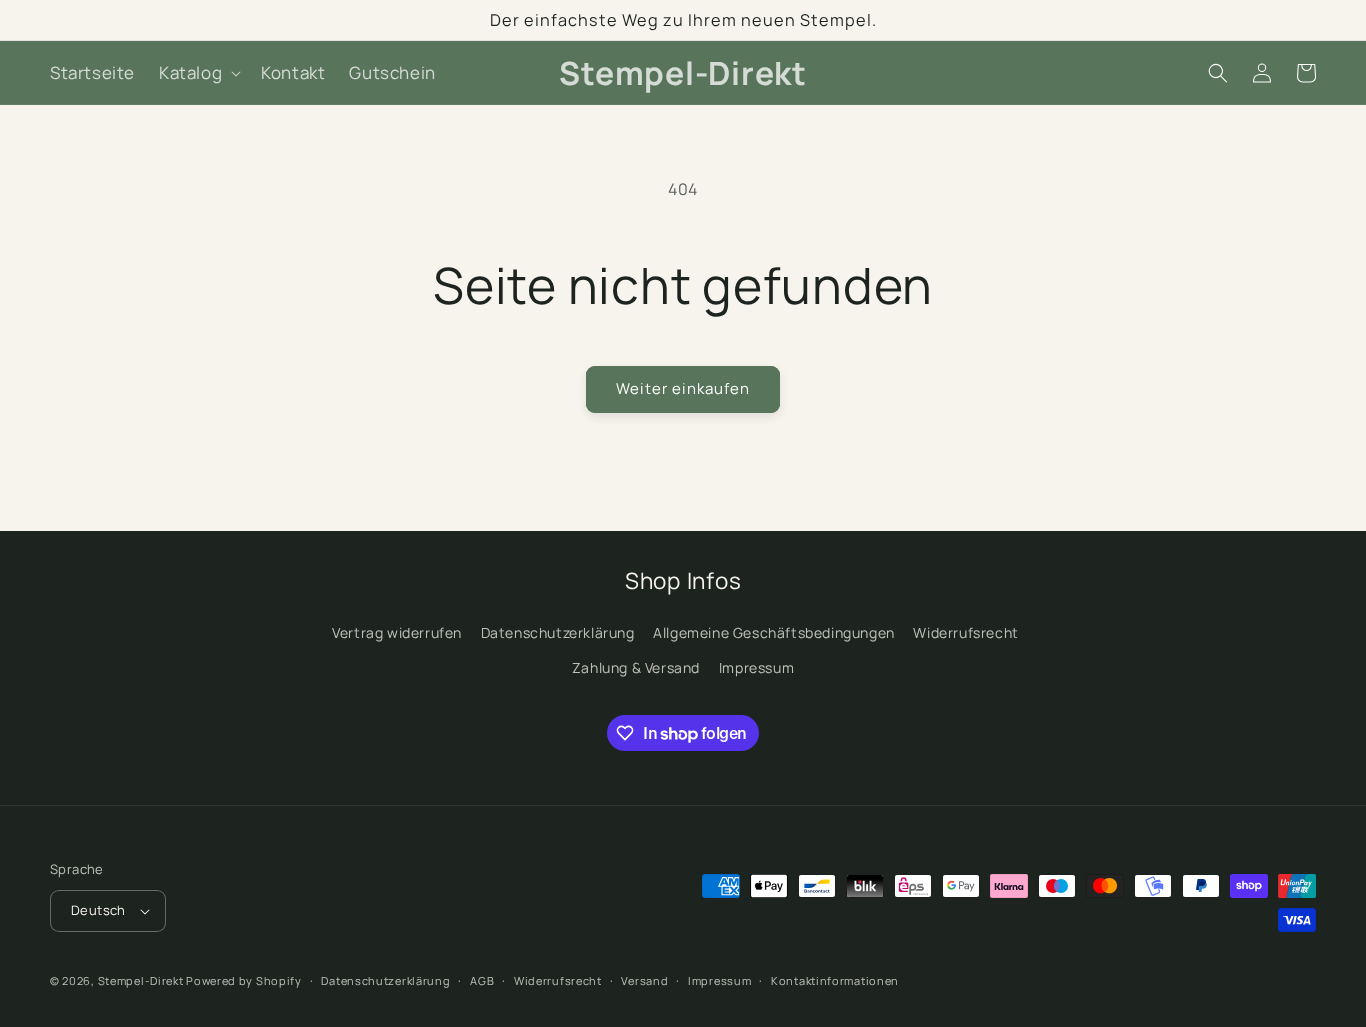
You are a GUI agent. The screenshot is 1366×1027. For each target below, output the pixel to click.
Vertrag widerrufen (397, 632)
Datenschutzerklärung (558, 632)
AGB (482, 980)
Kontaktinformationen (835, 980)
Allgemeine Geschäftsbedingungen (774, 632)
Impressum (756, 667)
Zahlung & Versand (636, 667)
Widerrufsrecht (965, 632)
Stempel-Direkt (141, 980)
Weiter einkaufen (683, 388)
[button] (198, 73)
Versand (644, 980)
